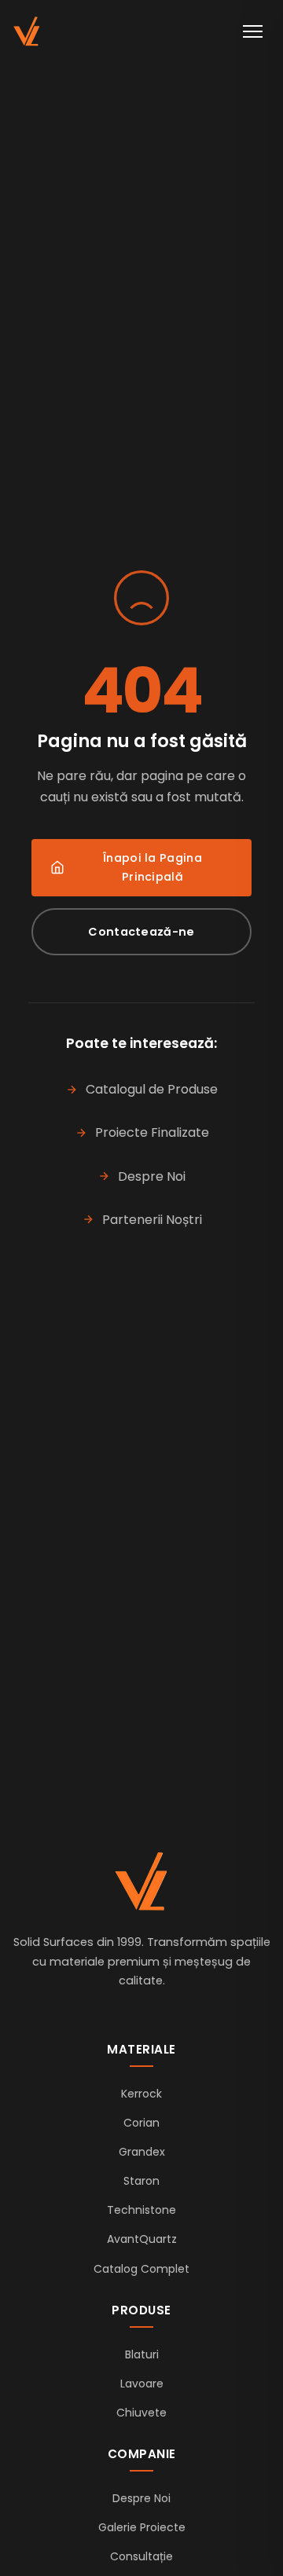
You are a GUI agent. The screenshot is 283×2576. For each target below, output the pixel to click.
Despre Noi (152, 1176)
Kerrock (141, 2094)
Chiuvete (141, 2413)
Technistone (141, 2210)
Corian (141, 2123)
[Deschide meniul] (253, 31)
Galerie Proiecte (142, 2527)
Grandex (142, 2152)
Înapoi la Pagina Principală (153, 867)
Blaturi (142, 2354)
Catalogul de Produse (152, 1089)
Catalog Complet (141, 2269)
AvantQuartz (142, 2239)
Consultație (141, 2556)
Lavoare (142, 2384)
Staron (141, 2181)
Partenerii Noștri (152, 1220)
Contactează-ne (141, 932)
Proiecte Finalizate (152, 1132)
